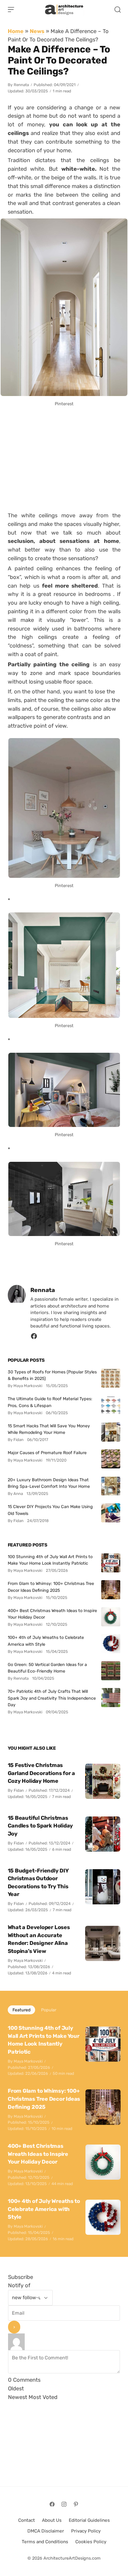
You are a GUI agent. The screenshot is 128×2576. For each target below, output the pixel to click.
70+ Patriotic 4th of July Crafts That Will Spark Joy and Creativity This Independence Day (52, 1698)
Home (16, 31)
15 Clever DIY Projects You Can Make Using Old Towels (50, 1510)
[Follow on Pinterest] (76, 2504)
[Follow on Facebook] (52, 2504)
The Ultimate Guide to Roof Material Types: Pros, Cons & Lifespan (50, 1402)
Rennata (21, 85)
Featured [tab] (21, 2010)
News (37, 31)
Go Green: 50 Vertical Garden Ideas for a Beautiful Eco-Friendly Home (47, 1668)
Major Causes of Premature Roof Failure (47, 1453)
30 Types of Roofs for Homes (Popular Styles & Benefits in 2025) (52, 1375)
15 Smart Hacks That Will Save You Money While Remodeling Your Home (49, 1429)
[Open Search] (118, 10)
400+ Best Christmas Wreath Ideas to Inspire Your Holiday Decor (52, 1614)
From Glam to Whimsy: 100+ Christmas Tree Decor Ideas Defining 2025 (51, 1587)
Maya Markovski (28, 1961)
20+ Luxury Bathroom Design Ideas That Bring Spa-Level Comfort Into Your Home (49, 1483)
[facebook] (34, 1338)
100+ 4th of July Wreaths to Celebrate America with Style (46, 1641)
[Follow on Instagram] (64, 2504)
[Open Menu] (11, 10)
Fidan (19, 1790)
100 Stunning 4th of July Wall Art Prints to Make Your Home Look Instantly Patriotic (50, 1560)
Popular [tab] (49, 2010)
